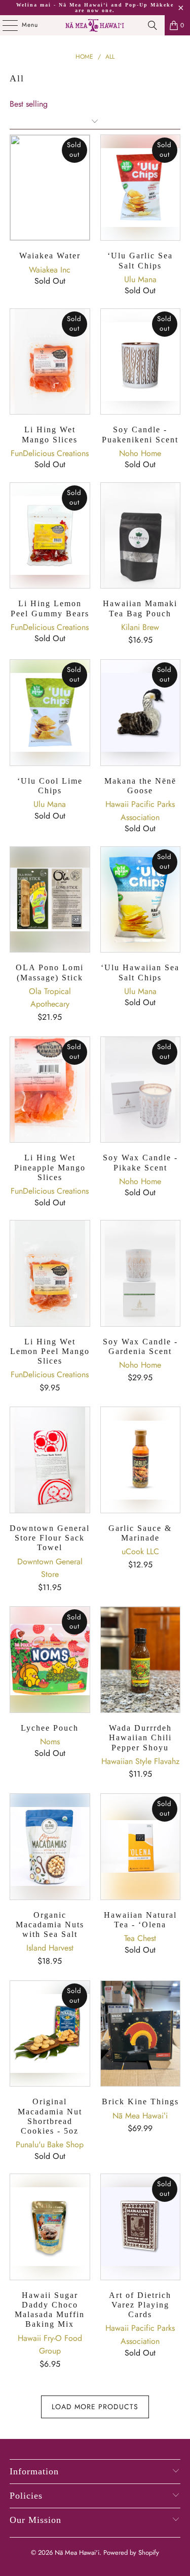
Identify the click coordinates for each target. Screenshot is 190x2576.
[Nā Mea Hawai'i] (95, 25)
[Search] (153, 25)
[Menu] (5, 25)
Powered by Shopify (131, 2552)
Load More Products (95, 2407)
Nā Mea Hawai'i (77, 2552)
